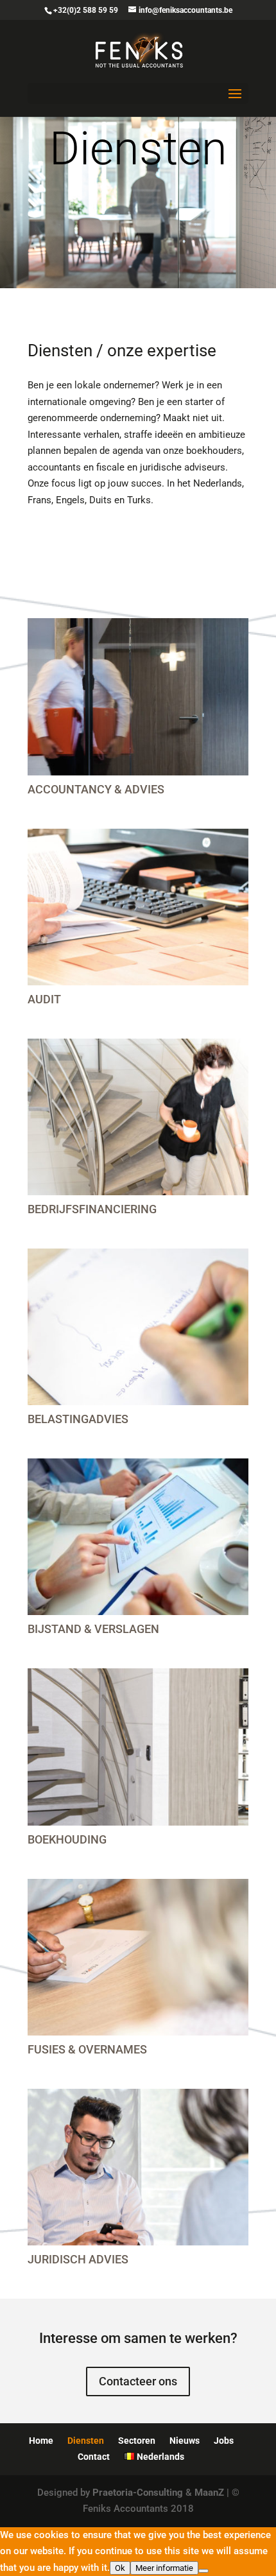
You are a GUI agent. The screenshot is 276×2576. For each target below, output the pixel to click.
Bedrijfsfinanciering (92, 1209)
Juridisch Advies (78, 2259)
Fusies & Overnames (87, 2049)
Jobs (224, 2441)
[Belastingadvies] (138, 1327)
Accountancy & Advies (96, 789)
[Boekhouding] (138, 1747)
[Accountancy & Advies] (138, 696)
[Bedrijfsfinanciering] (138, 1117)
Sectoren (137, 2441)
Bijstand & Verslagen (93, 1629)
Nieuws (185, 2441)
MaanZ (209, 2493)
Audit (44, 999)
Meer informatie (164, 2568)
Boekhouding (67, 1839)
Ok (120, 2568)
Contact (94, 2457)
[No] (203, 2571)
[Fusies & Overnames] (138, 1957)
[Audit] (138, 907)
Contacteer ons (138, 2381)
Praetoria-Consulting (138, 2493)
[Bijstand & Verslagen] (138, 1537)
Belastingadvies (78, 1419)
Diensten (86, 2441)
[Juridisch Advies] (138, 2167)
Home (41, 2441)
